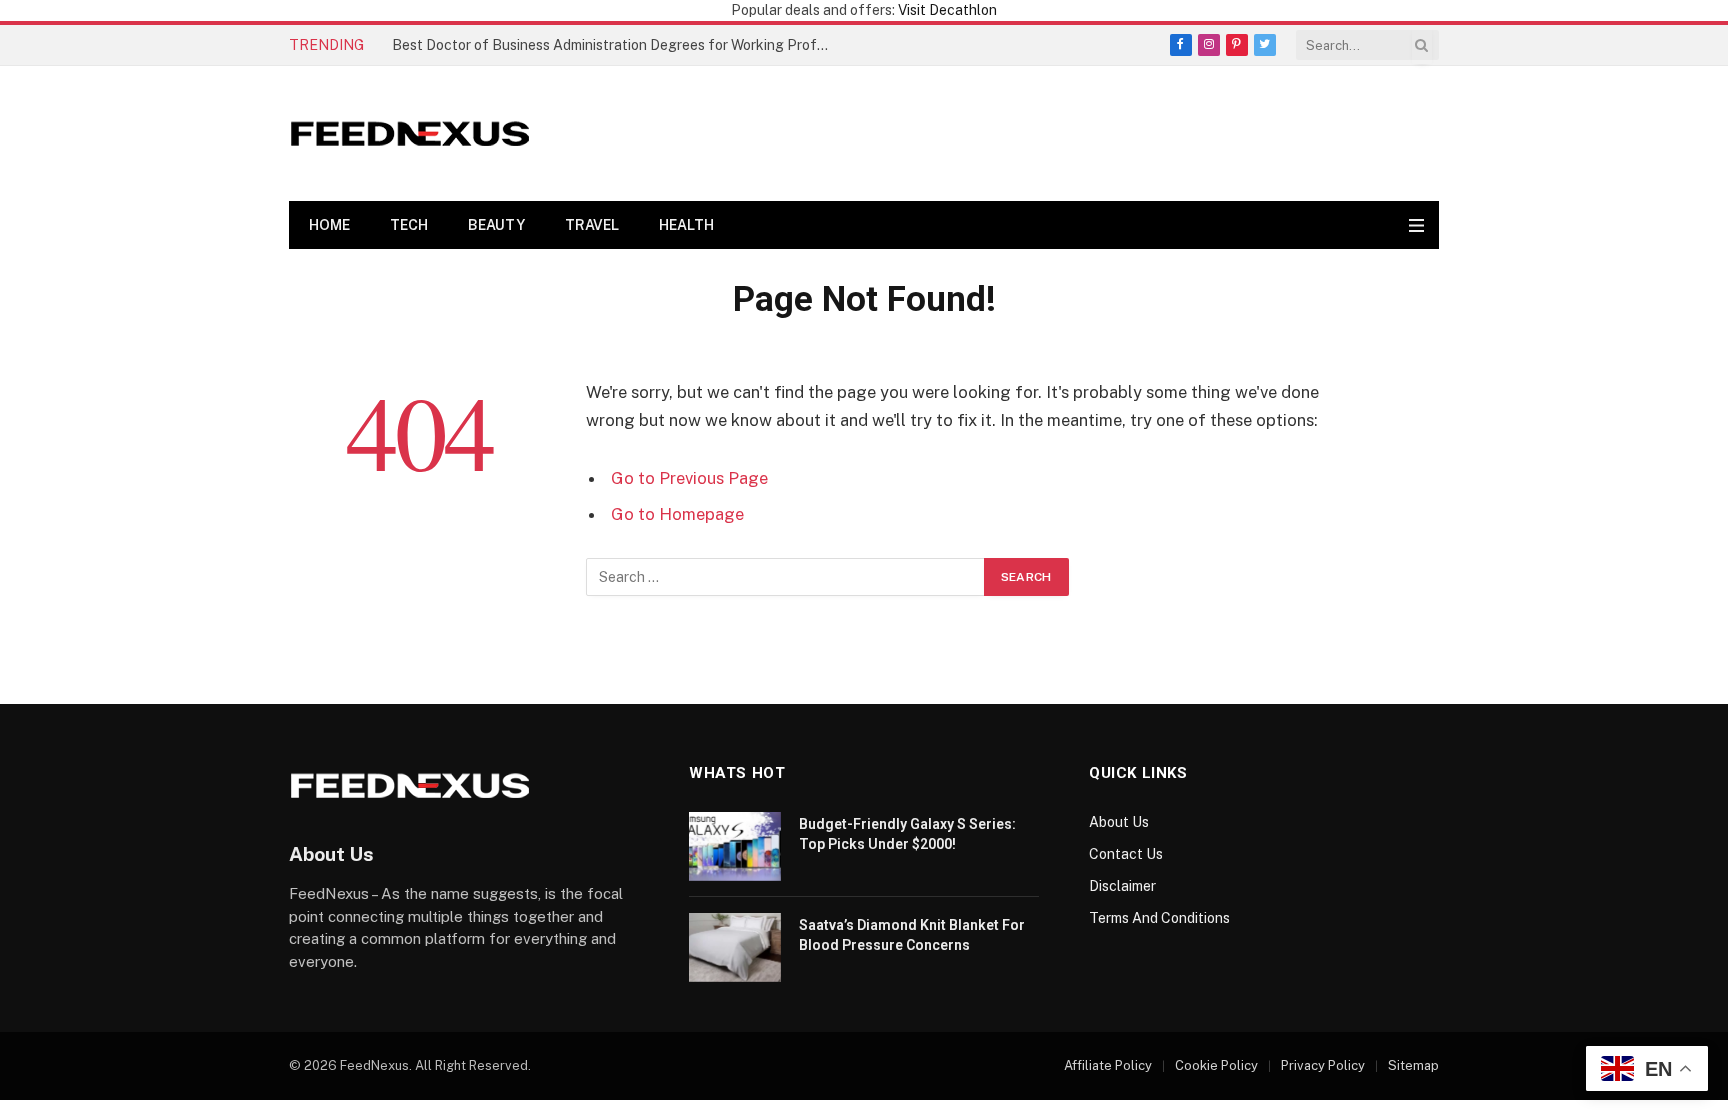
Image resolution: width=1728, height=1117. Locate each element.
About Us (1119, 822)
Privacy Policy (1323, 1065)
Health (686, 225)
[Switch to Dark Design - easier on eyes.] (1396, 225)
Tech (409, 225)
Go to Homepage (677, 514)
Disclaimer (1122, 886)
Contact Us (1126, 854)
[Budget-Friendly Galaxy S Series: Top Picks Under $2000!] (735, 846)
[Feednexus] (410, 133)
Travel (592, 225)
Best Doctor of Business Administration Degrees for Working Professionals (617, 45)
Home (329, 225)
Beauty (496, 225)
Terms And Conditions (1159, 918)
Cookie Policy (1216, 1065)
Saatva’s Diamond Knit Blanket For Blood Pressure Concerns (912, 935)
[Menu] (1416, 225)
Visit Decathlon (947, 10)
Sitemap (1413, 1065)
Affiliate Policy (1108, 1065)
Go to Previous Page (689, 478)
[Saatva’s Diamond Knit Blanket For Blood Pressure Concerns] (735, 947)
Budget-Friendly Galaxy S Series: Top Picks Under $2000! (907, 834)
